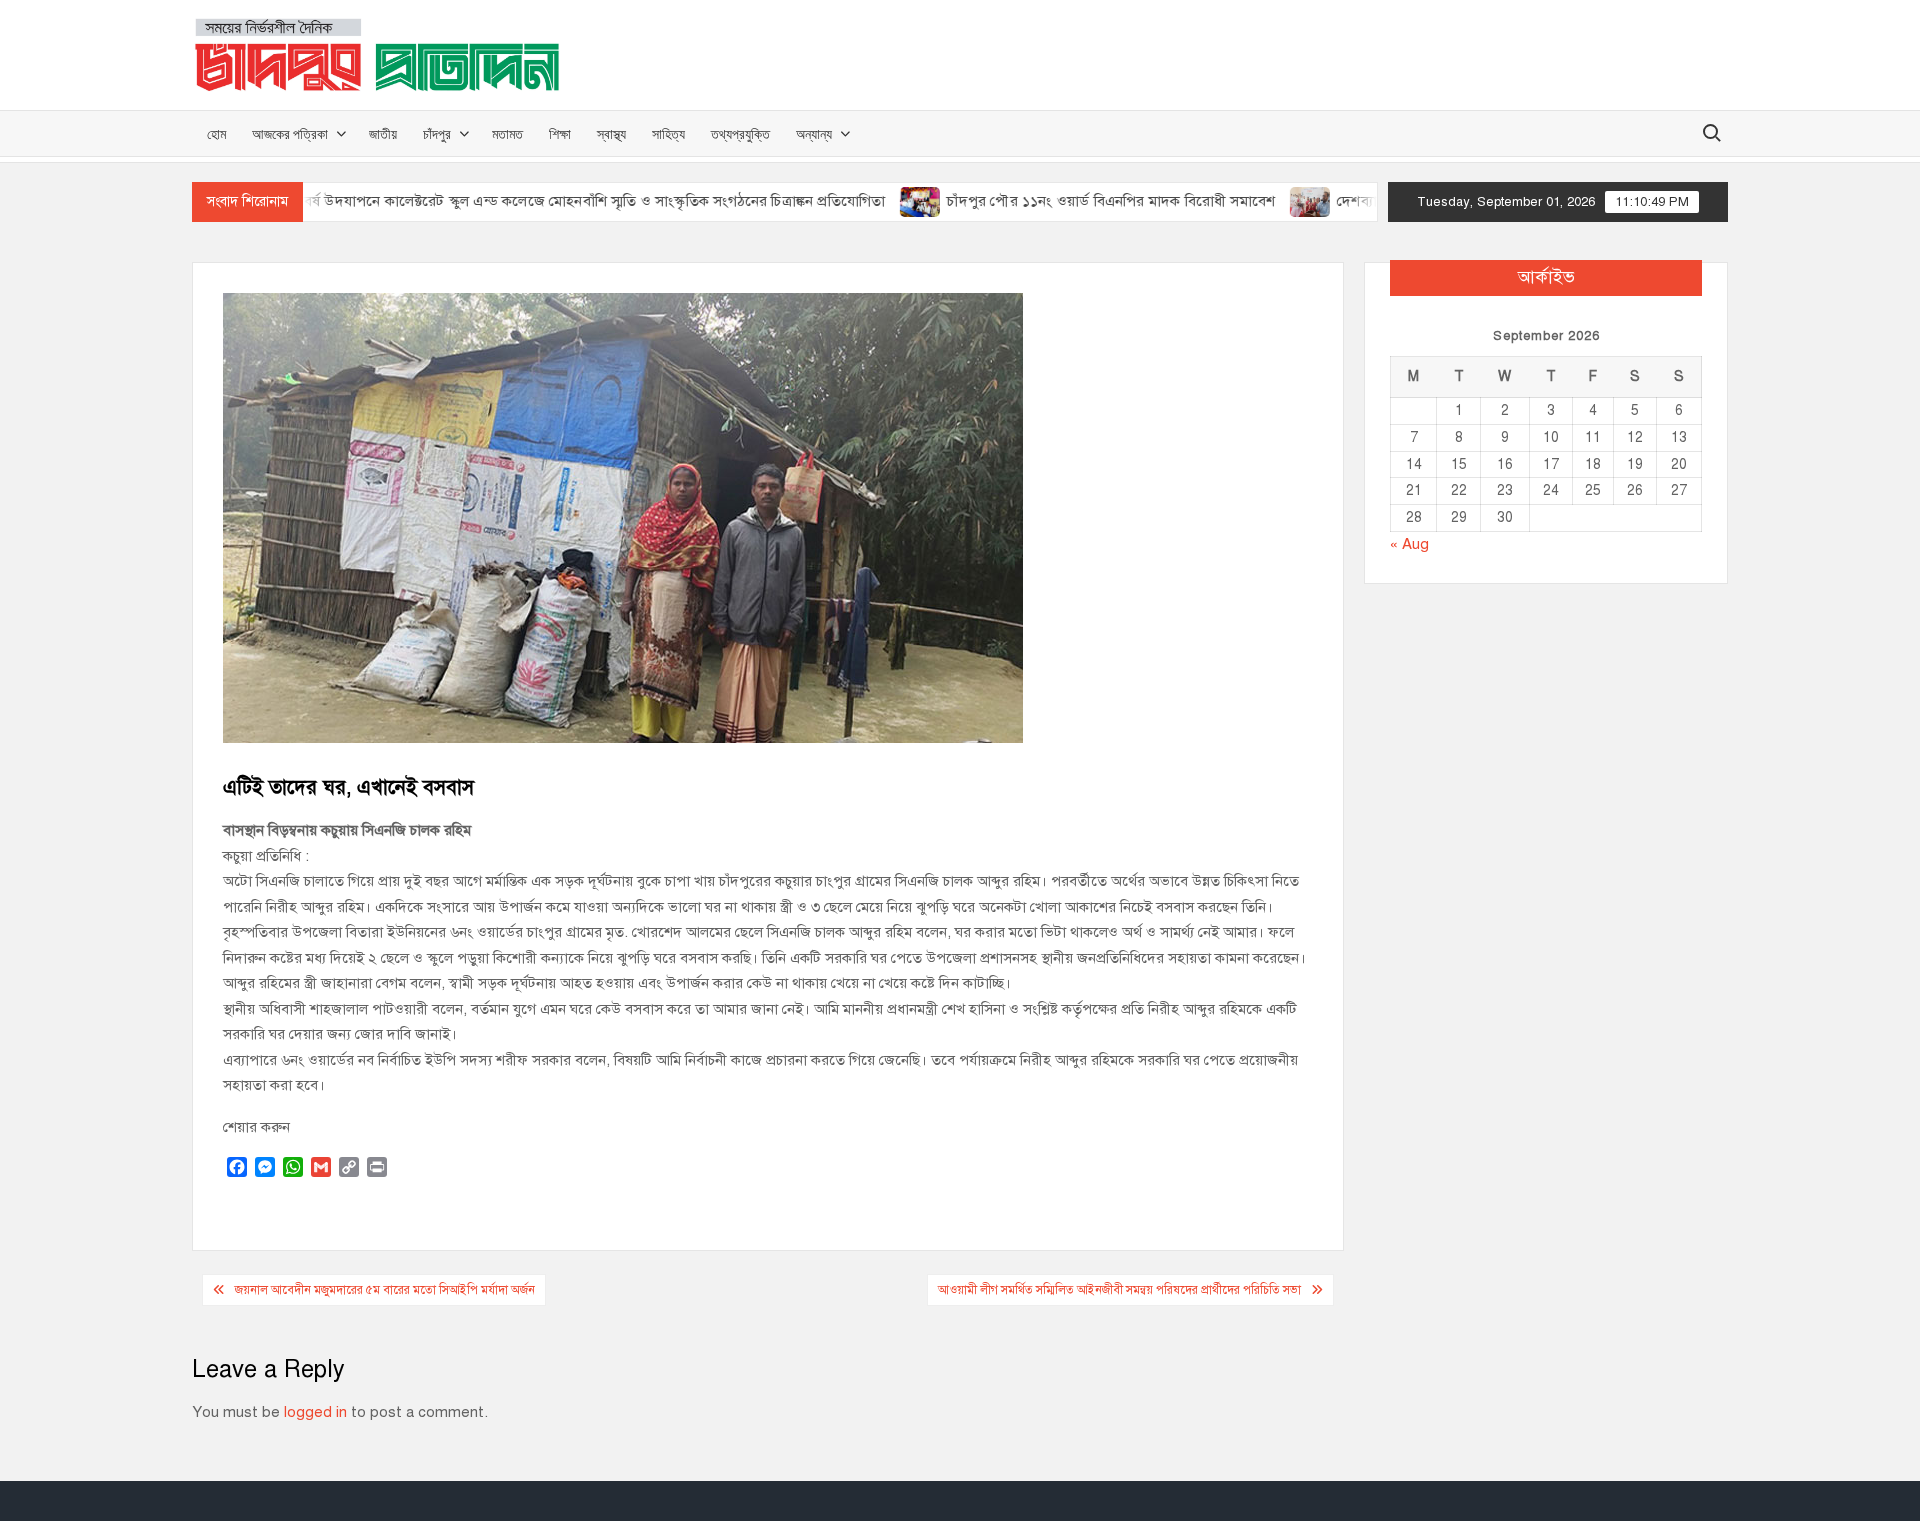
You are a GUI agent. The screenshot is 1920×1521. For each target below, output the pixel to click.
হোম (216, 133)
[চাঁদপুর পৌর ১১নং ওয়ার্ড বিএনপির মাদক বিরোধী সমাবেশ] (870, 201)
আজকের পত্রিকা (290, 133)
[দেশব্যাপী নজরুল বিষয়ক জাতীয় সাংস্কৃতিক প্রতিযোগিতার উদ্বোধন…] (1260, 201)
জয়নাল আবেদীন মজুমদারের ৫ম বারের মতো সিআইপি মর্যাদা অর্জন (385, 1290)
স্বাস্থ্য (611, 133)
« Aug (1409, 544)
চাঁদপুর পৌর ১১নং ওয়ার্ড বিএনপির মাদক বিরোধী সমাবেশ (1060, 201)
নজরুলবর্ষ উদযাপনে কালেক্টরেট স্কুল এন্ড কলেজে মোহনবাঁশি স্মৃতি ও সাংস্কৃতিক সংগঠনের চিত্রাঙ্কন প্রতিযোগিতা (522, 201)
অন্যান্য (814, 133)
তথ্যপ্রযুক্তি (740, 133)
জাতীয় (383, 133)
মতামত (507, 133)
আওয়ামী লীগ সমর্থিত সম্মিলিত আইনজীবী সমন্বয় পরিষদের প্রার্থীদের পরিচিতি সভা (1119, 1290)
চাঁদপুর (437, 133)
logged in (315, 1412)
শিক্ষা (560, 133)
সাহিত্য (668, 133)
